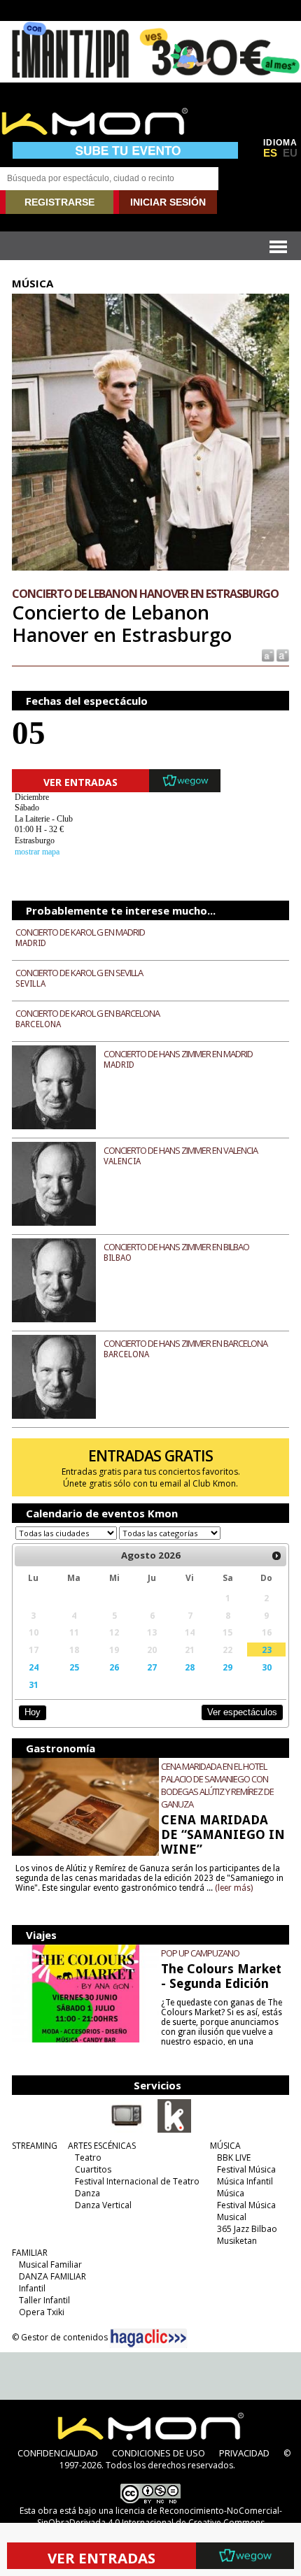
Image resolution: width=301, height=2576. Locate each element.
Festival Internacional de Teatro (137, 2181)
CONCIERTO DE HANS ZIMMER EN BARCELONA (185, 1343)
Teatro (88, 2158)
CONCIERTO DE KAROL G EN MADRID (80, 932)
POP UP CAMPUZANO (200, 1953)
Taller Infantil (44, 2300)
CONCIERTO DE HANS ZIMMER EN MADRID (178, 1054)
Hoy (33, 1712)
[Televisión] (127, 2130)
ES (270, 153)
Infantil (32, 2288)
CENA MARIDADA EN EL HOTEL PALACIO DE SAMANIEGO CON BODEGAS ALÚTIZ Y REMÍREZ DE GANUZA (217, 1785)
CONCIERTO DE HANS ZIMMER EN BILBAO (176, 1247)
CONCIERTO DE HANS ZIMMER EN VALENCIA (181, 1150)
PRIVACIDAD (244, 2453)
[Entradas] (174, 2130)
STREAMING (35, 2146)
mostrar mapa (37, 852)
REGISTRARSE (59, 202)
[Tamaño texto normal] (267, 654)
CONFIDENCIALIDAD (58, 2453)
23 (267, 1650)
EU (290, 153)
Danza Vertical (103, 2205)
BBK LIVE (234, 2158)
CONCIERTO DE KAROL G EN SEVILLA (79, 973)
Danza (87, 2193)
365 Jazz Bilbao (247, 2229)
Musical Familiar (50, 2264)
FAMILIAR (30, 2253)
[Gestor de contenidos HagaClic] (148, 2338)
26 (114, 1667)
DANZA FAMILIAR (52, 2276)
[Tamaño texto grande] (282, 654)
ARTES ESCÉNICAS (102, 2146)
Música (231, 2193)
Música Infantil (245, 2181)
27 (152, 1667)
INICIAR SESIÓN (168, 202)
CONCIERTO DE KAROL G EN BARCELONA (87, 1013)
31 (34, 1684)
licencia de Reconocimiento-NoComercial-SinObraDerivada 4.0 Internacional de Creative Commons (160, 2517)
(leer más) (234, 1888)
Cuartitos (93, 2169)
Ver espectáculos (242, 1712)
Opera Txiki (42, 2312)
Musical (232, 2217)
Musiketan (237, 2241)
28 (190, 1667)
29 (227, 1667)
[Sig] (276, 1556)
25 (74, 1667)
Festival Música (246, 2169)
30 (267, 1667)
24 (34, 1667)
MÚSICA (225, 2146)
